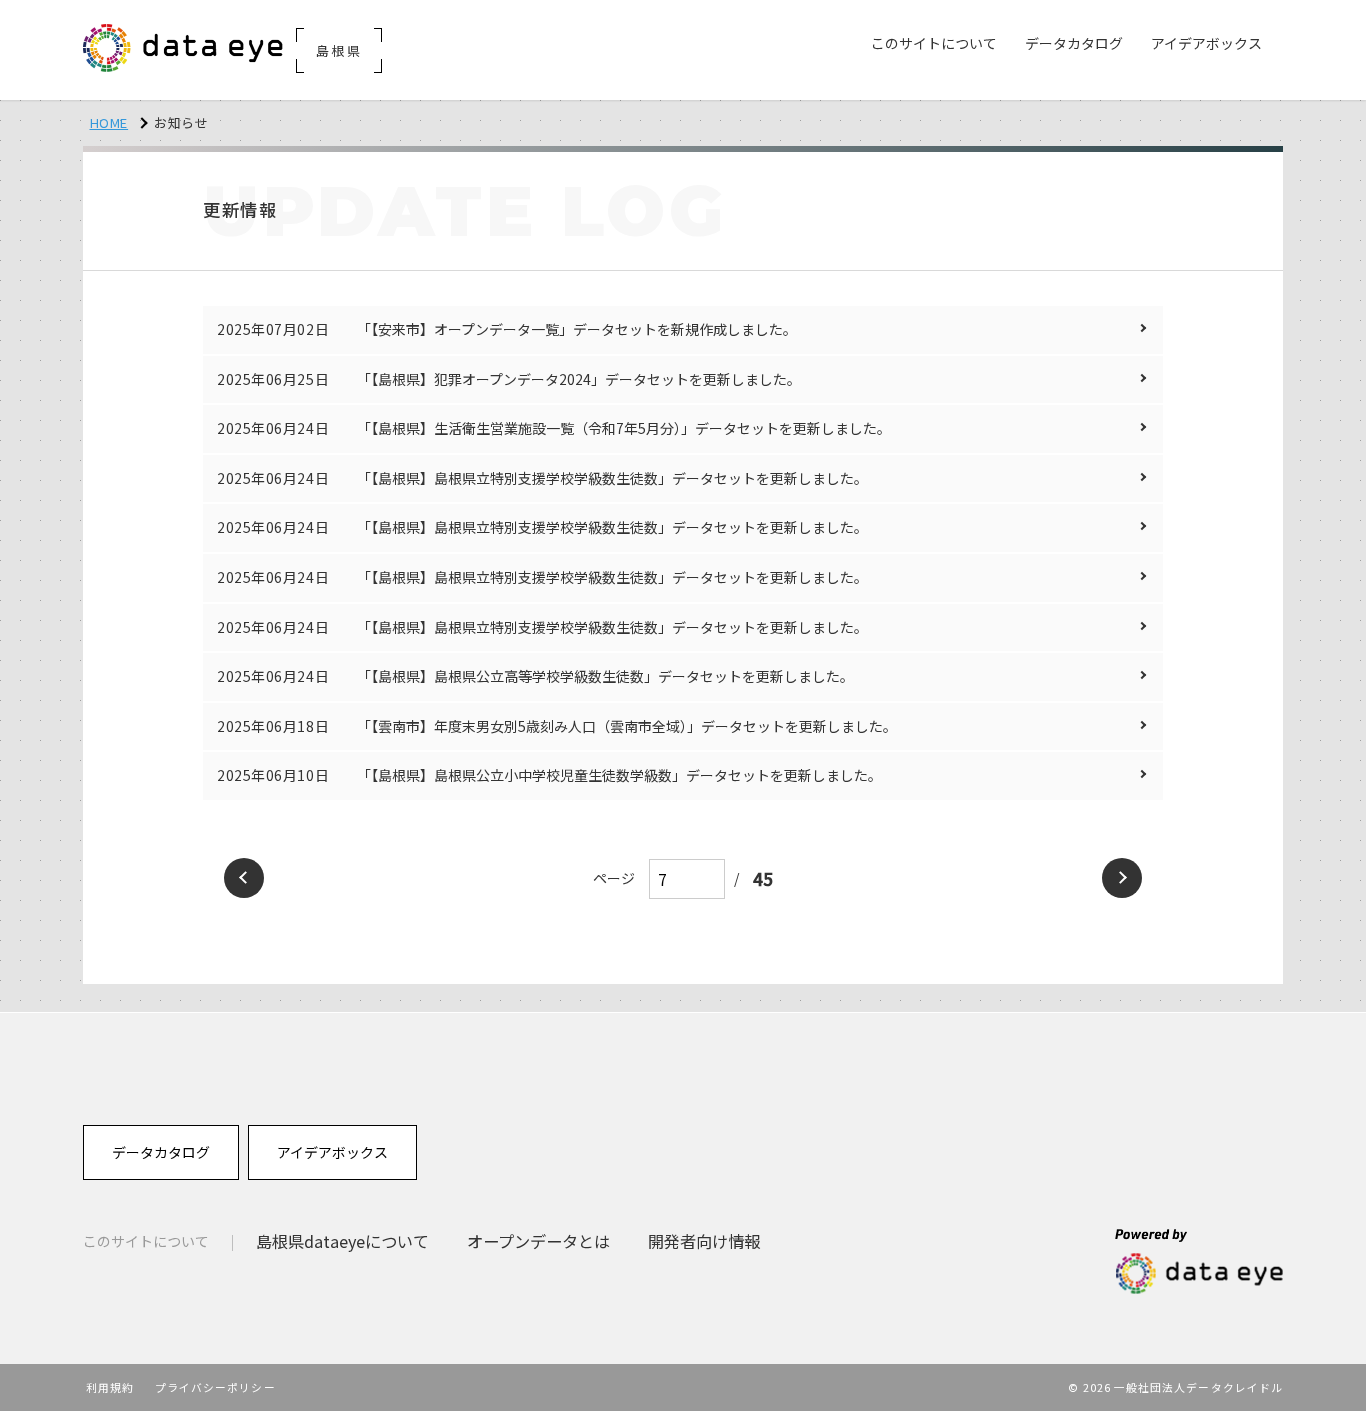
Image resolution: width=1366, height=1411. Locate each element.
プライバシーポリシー (215, 1387)
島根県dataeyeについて (342, 1241)
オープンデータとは (538, 1241)
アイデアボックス (332, 1152)
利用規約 (110, 1387)
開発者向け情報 (704, 1241)
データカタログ (161, 1152)
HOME (109, 122)
